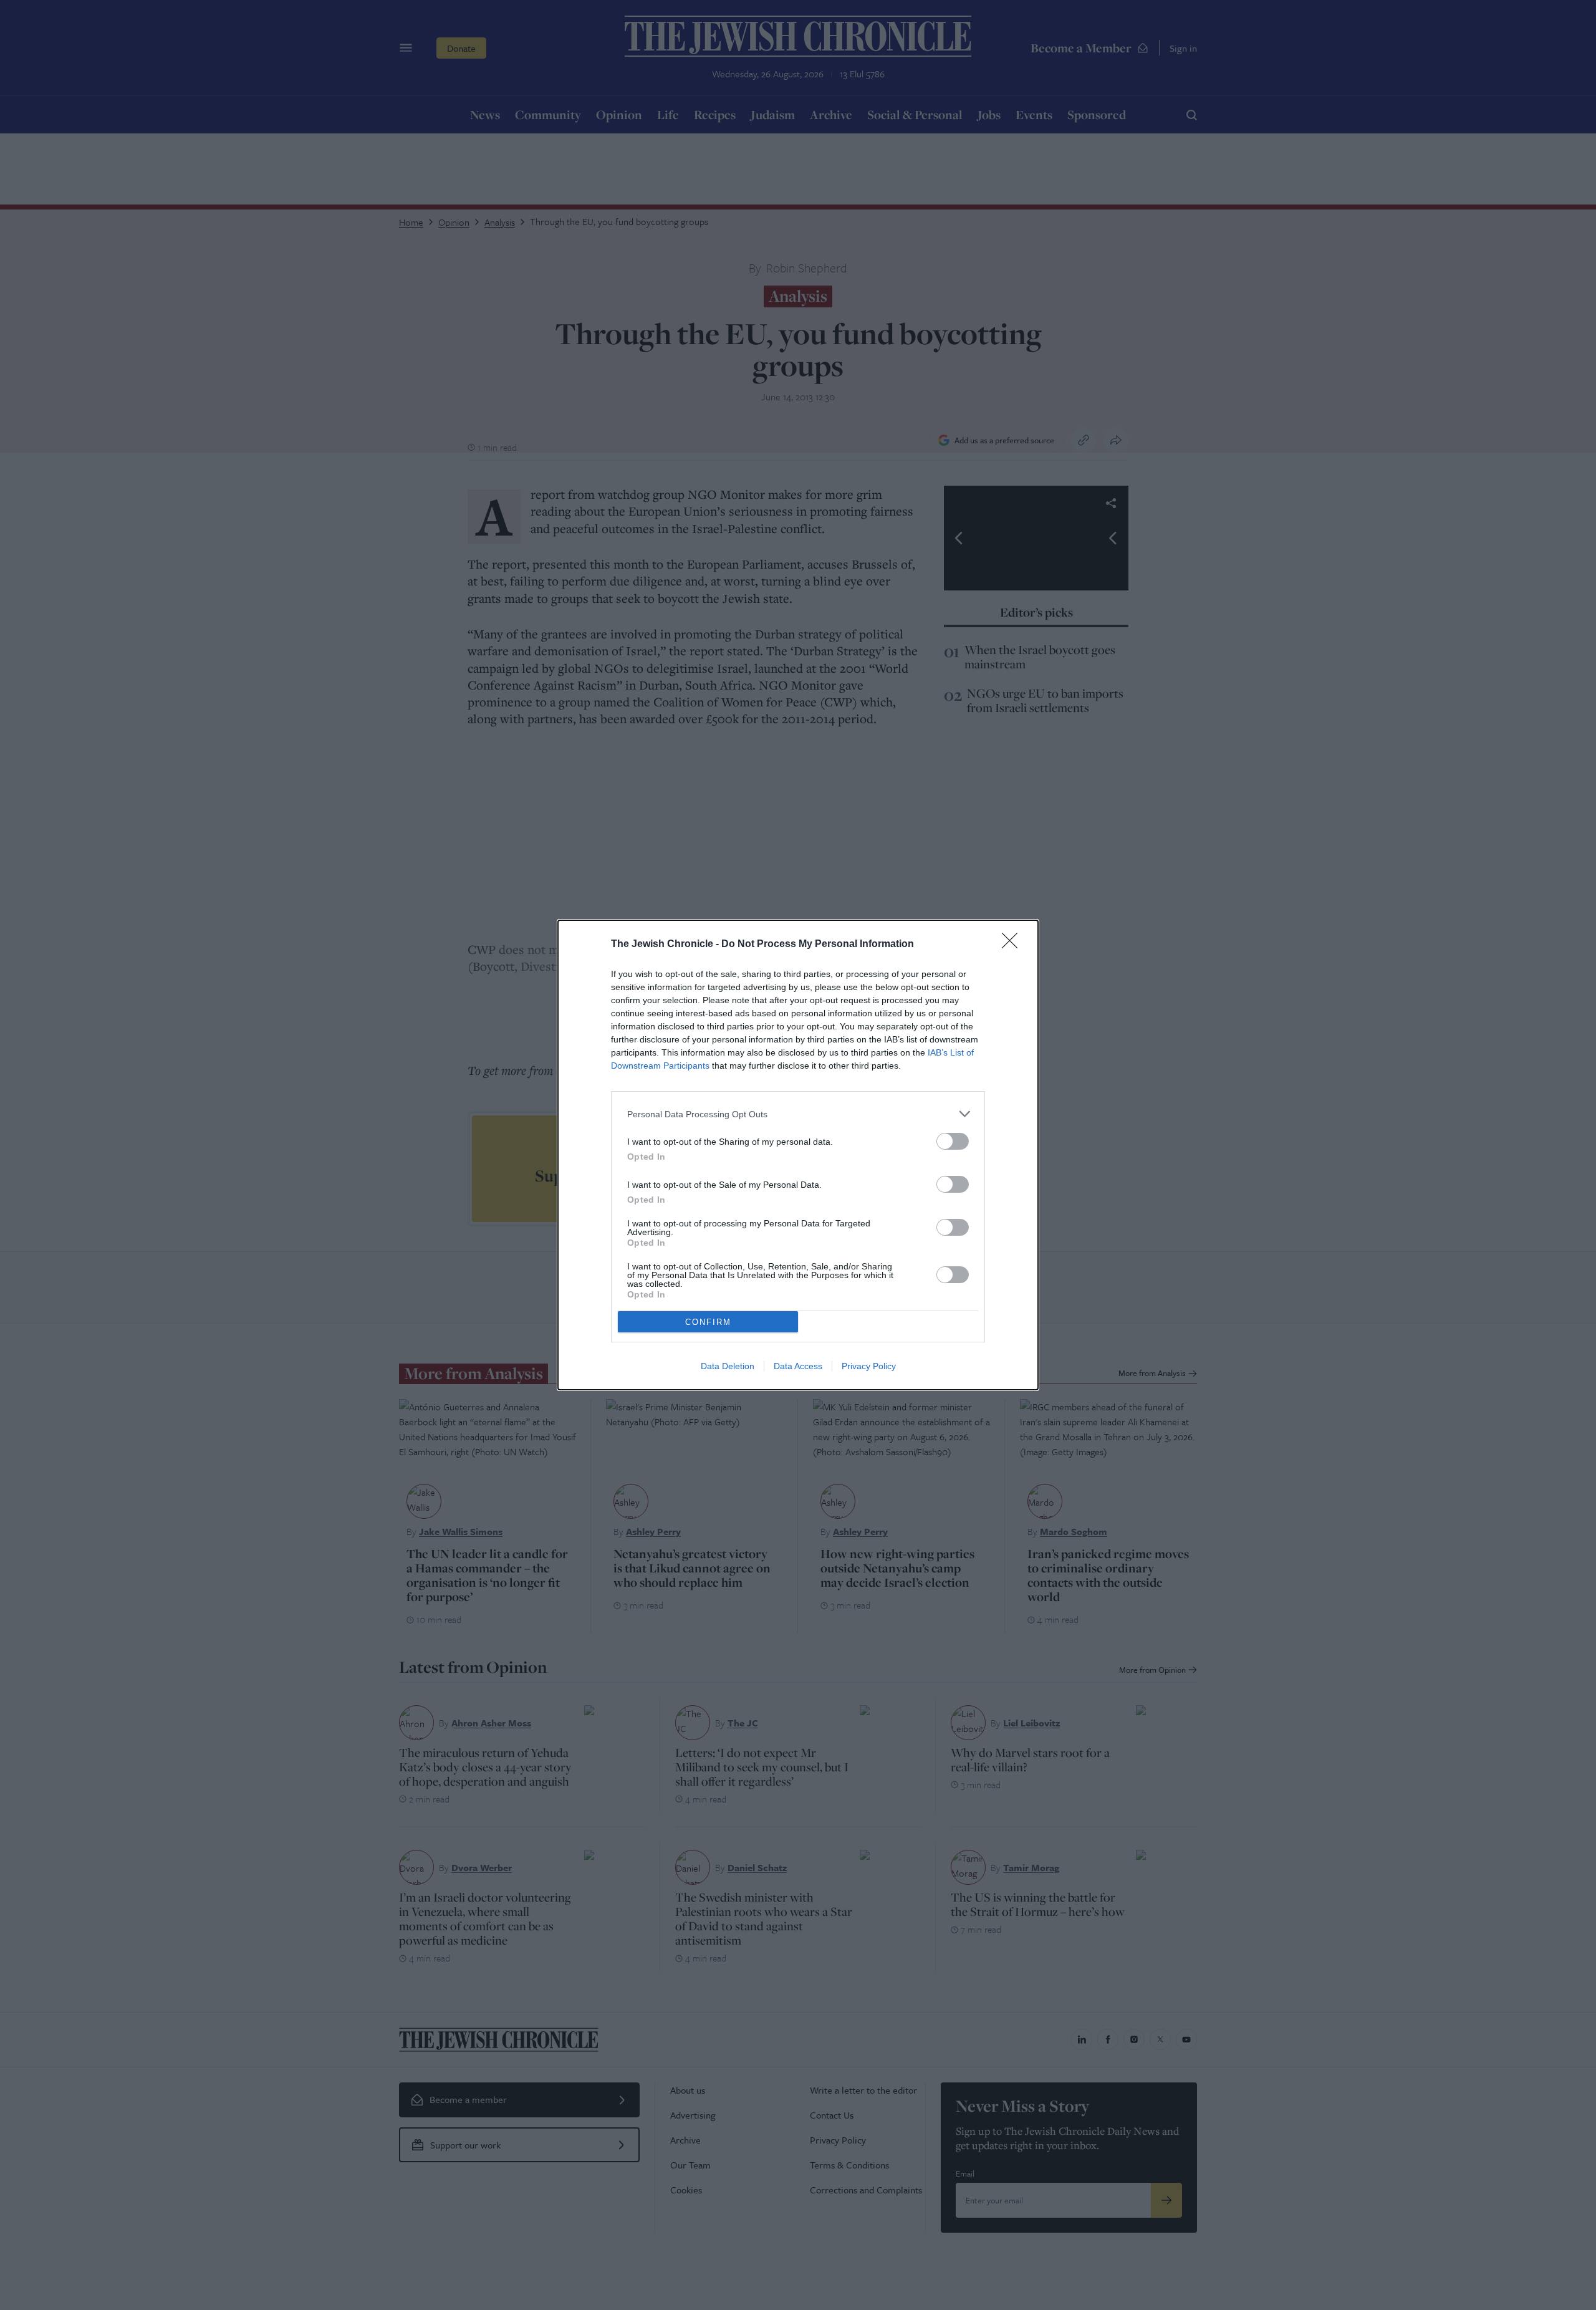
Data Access (798, 1366)
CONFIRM (708, 1322)
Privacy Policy (869, 1366)
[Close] (1014, 945)
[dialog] (798, 1155)
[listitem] (798, 1114)
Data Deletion (728, 1366)
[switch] (953, 1141)
